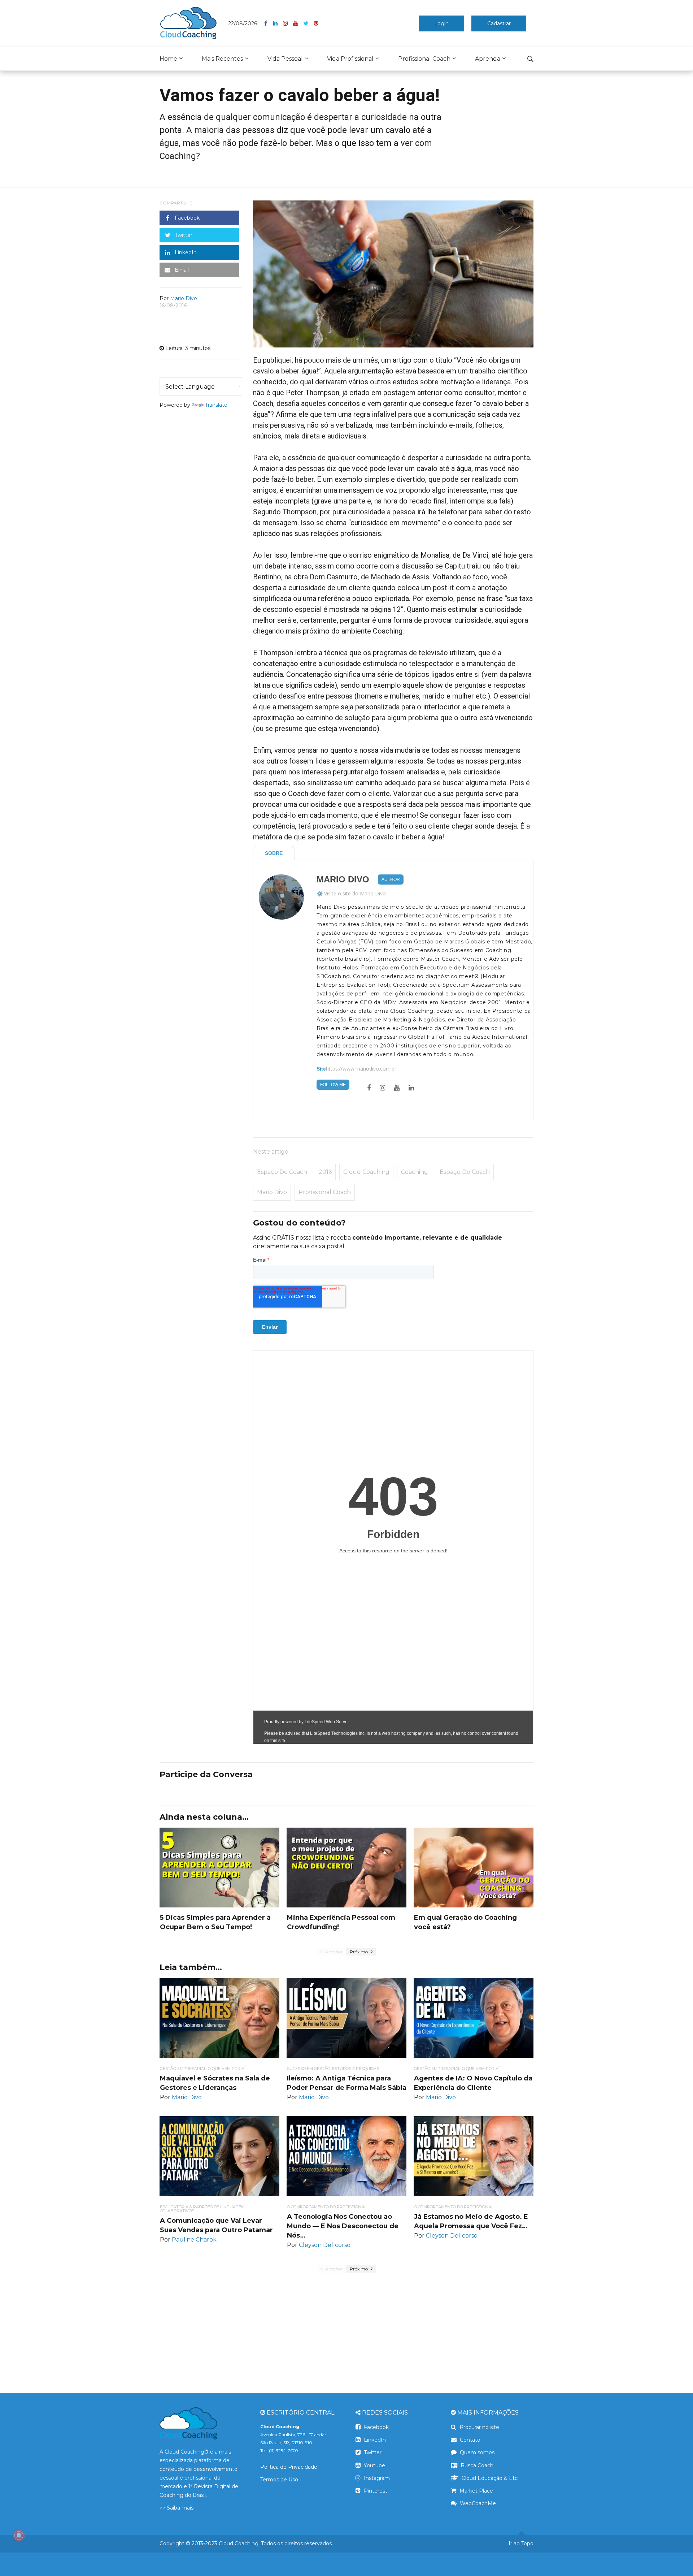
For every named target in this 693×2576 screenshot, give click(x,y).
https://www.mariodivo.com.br (361, 1069)
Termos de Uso (279, 2480)
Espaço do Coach (282, 1172)
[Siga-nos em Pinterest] (316, 23)
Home (168, 59)
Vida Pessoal (285, 59)
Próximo (359, 1952)
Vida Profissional (350, 59)
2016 (325, 1172)
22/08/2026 (243, 23)
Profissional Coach (424, 59)
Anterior (333, 1952)
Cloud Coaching (366, 1172)
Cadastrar (499, 23)
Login (441, 23)
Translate (216, 405)
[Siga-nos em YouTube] (298, 23)
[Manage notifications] (19, 2536)
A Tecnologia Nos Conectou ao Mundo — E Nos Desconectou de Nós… (343, 2226)
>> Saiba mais (176, 2508)
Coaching (415, 1172)
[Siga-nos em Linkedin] (278, 23)
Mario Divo (343, 879)
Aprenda (488, 59)
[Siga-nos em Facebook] (269, 23)
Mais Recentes (222, 59)
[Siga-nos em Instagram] (288, 23)
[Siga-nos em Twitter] (308, 23)
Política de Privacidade (289, 2467)
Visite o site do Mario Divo (355, 893)
